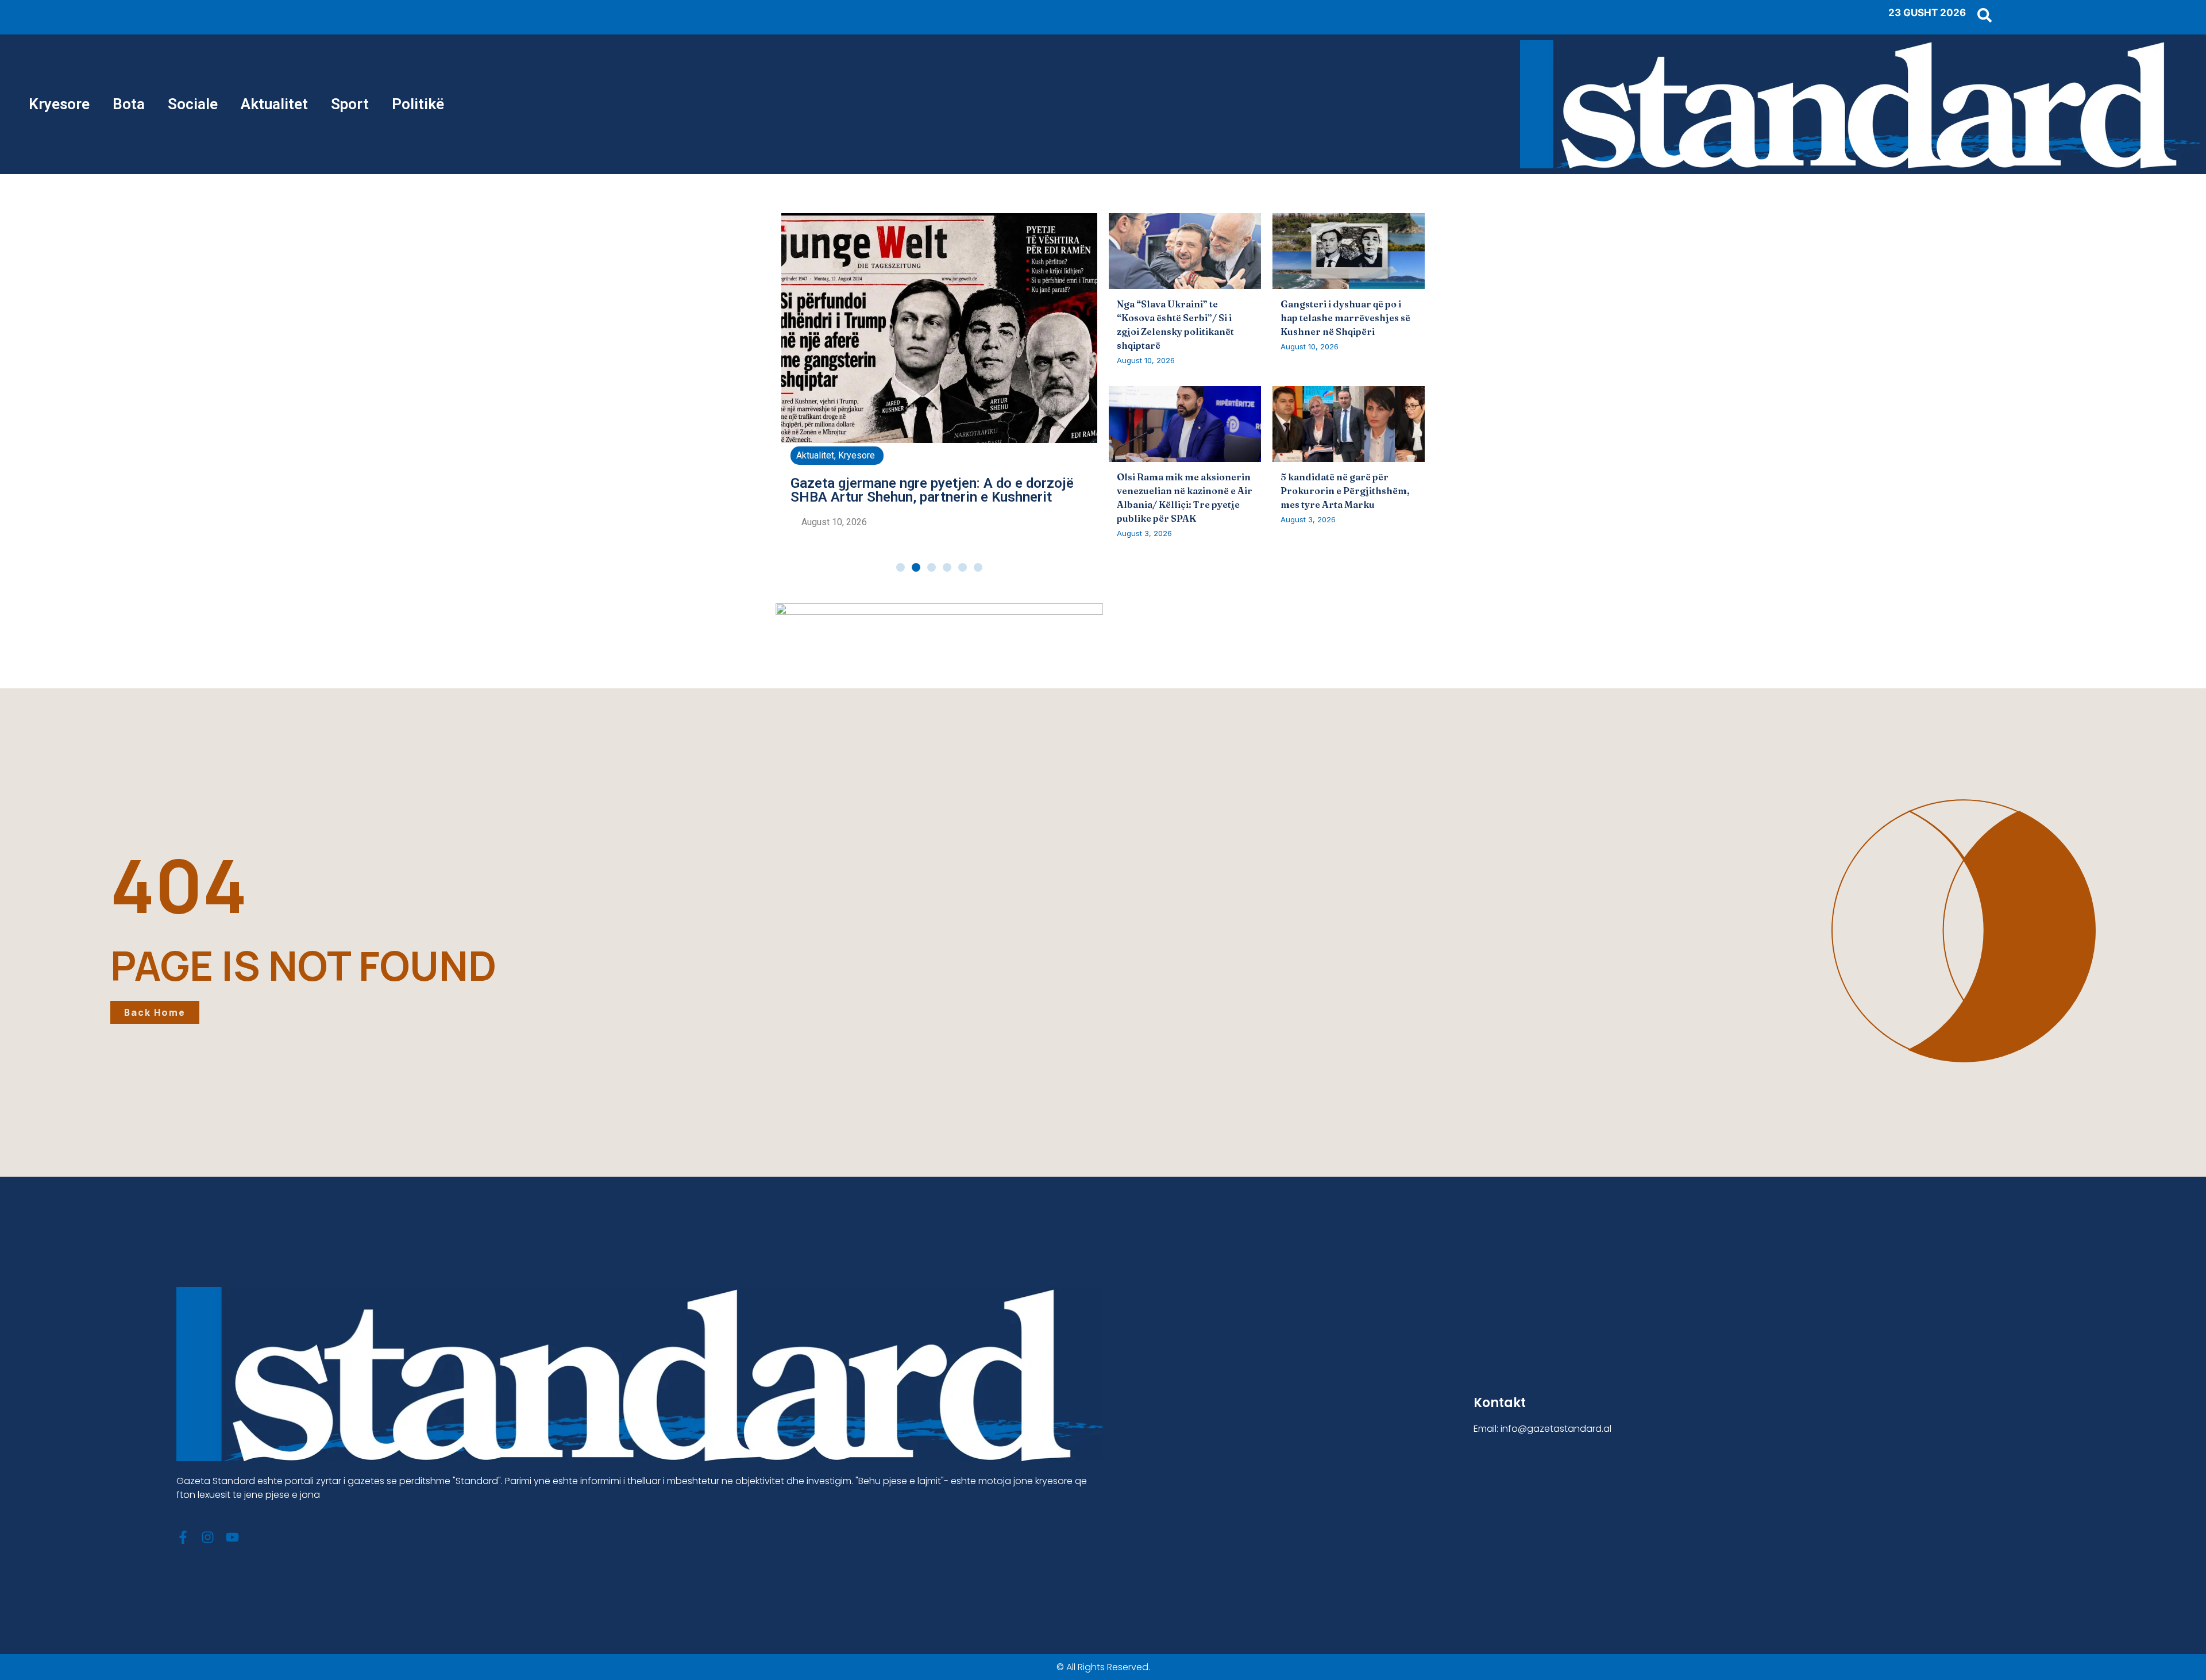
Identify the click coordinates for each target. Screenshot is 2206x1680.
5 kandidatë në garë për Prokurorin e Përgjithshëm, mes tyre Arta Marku (1345, 491)
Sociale (193, 104)
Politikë (418, 104)
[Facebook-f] (183, 1537)
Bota (129, 104)
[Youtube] (232, 1537)
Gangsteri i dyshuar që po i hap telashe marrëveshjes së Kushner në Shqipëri (1345, 318)
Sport (350, 104)
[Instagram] (208, 1537)
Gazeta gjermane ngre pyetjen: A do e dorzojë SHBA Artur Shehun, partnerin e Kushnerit (932, 490)
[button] (900, 567)
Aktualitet (274, 104)
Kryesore (59, 104)
